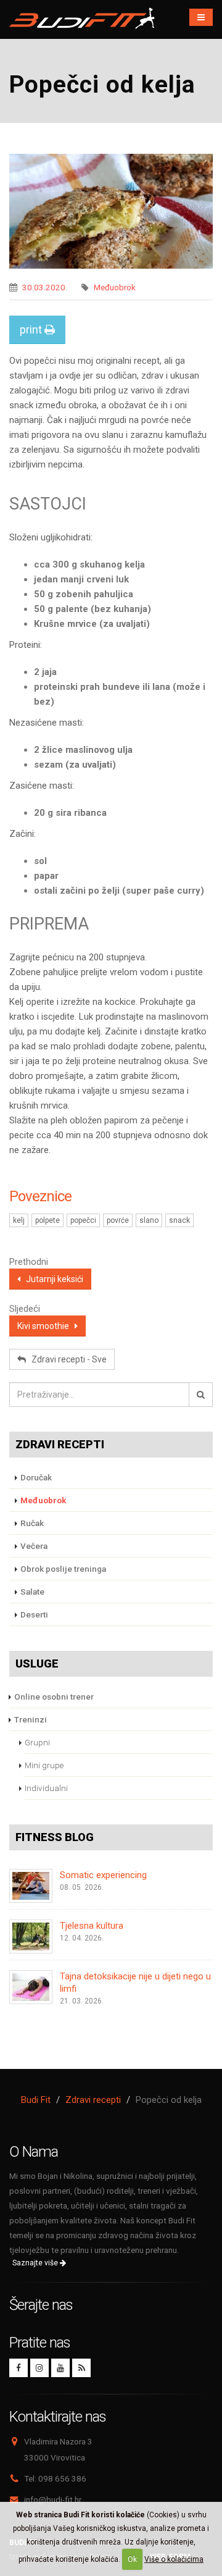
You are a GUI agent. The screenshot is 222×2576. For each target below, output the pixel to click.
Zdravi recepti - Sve (66, 1359)
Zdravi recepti (60, 1444)
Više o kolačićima (174, 2559)
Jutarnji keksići (52, 1279)
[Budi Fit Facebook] (18, 2368)
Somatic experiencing (103, 1875)
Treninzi (31, 1719)
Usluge (37, 1663)
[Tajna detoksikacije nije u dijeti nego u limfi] (31, 1987)
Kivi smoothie (46, 1326)
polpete (47, 1220)
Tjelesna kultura (92, 1926)
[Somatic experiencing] (31, 1886)
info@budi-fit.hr (53, 2499)
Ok (132, 2559)
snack (179, 1220)
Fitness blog (55, 1837)
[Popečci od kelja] (111, 211)
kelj (19, 1220)
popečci (83, 1220)
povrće (118, 1220)
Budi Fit (36, 2100)
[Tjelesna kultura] (31, 1936)
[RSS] (81, 2368)
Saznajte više (36, 2263)
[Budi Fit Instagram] (39, 2368)
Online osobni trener (54, 1697)
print (32, 329)
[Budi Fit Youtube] (60, 2368)
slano (149, 1220)
